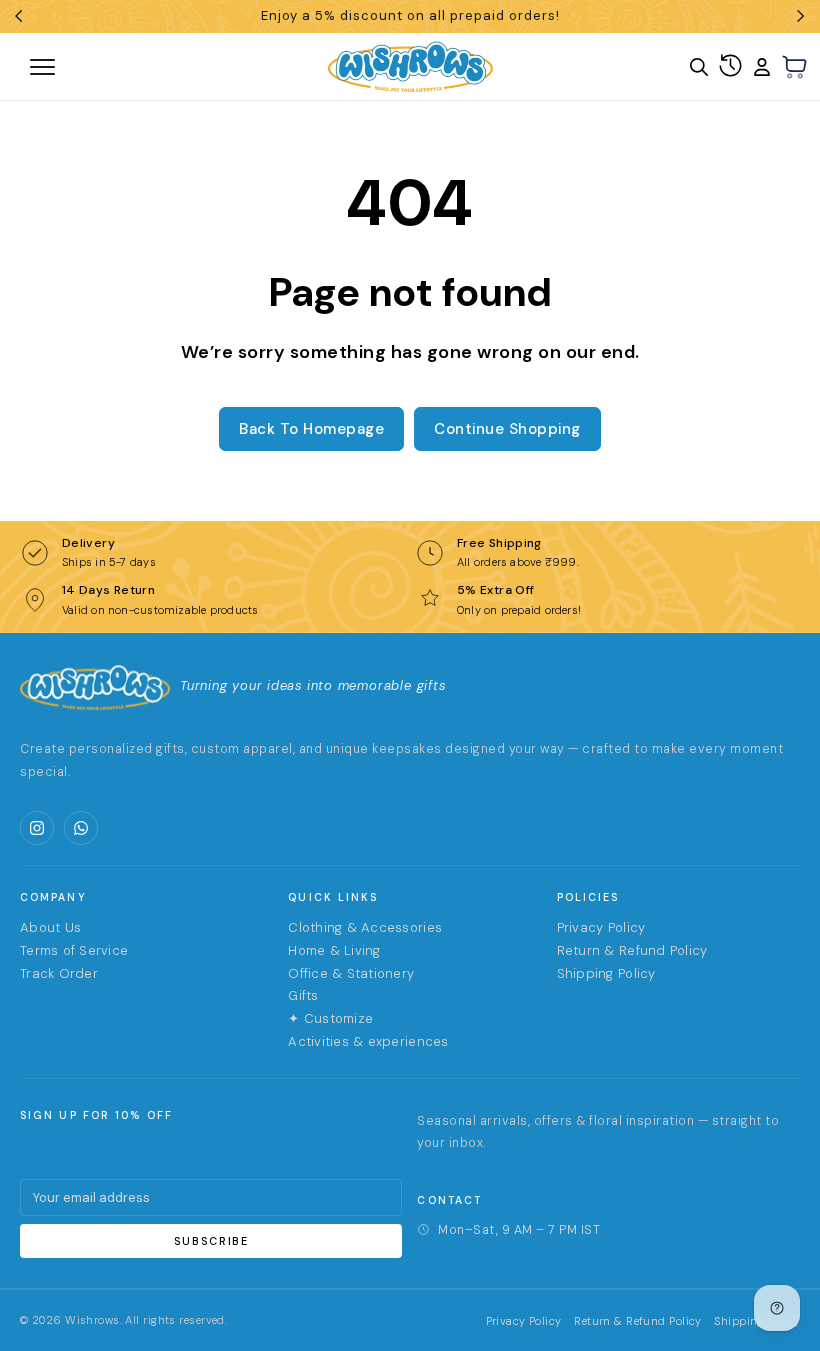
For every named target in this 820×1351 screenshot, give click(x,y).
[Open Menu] (114, 67)
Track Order (59, 973)
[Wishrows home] (95, 687)
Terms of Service (74, 950)
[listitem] (37, 828)
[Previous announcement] (19, 16)
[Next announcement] (801, 16)
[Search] (699, 67)
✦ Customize (330, 1018)
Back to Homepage (311, 429)
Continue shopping (507, 429)
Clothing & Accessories (365, 927)
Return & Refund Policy (632, 950)
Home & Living (334, 950)
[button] (795, 67)
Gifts (303, 995)
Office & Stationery (351, 973)
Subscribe (211, 1241)
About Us (50, 927)
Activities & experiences (368, 1041)
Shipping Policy (606, 973)
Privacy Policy (601, 927)
